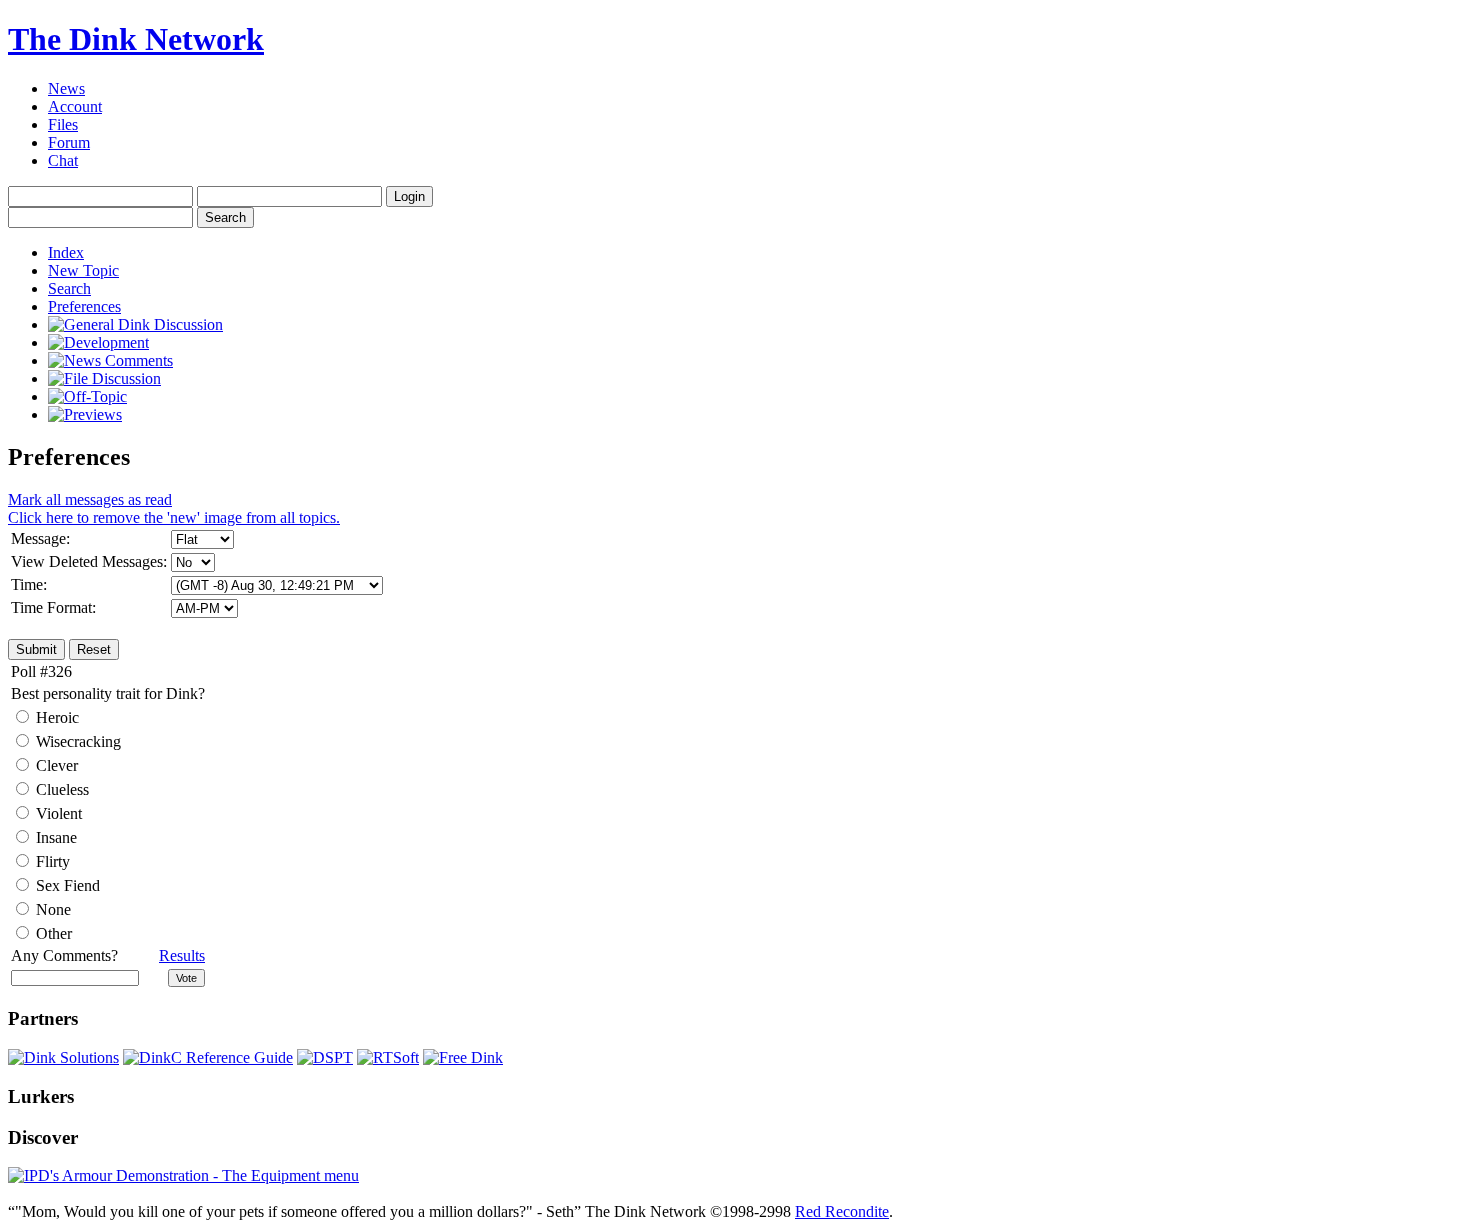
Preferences (84, 306)
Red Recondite (842, 1211)
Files (63, 124)
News (66, 88)
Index (66, 252)
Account (75, 106)
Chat (63, 160)
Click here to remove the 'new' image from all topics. (174, 508)
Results (182, 955)
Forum (69, 142)
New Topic (83, 270)
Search (69, 288)
